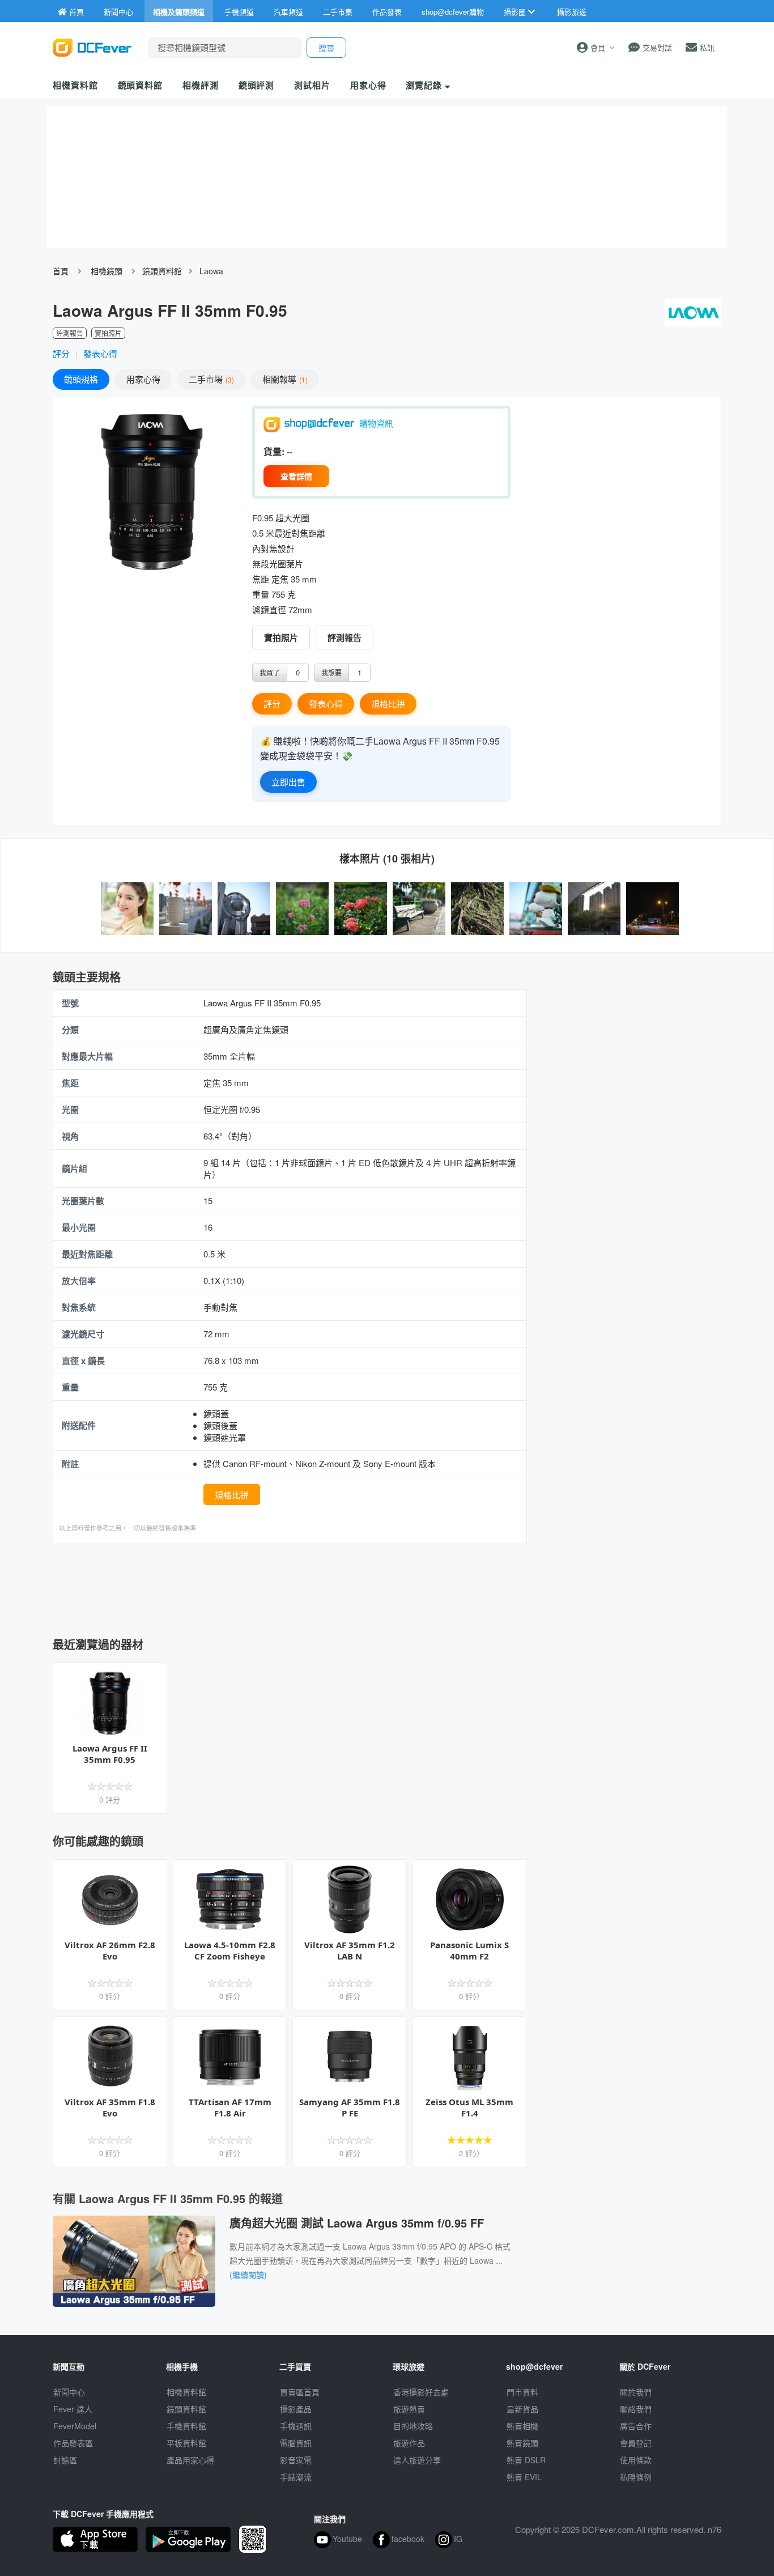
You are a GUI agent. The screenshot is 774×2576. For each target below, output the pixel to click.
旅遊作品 (409, 2443)
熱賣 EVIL (524, 2477)
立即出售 (288, 782)
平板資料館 (186, 2443)
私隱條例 (636, 2477)
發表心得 (100, 353)
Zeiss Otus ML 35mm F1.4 (469, 2107)
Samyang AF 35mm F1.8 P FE (350, 2107)
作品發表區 (73, 2443)
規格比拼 (388, 703)
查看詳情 (296, 476)
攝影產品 (296, 2409)
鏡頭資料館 (141, 85)
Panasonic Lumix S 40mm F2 (469, 1950)
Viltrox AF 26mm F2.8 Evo (110, 1950)
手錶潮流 (296, 2477)
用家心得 (368, 85)
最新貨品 (522, 2409)
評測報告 (345, 637)
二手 (210, 379)
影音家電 (296, 2460)
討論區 (65, 2460)
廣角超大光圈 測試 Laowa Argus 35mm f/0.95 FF (357, 2223)
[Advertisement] (290, 1587)
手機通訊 (296, 2426)
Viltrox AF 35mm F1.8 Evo (110, 2107)
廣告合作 (636, 2426)
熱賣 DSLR (526, 2460)
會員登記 (636, 2443)
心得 (143, 379)
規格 (81, 379)
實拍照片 (281, 637)
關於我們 (636, 2392)
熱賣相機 (522, 2426)
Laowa (211, 271)
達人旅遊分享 (417, 2460)
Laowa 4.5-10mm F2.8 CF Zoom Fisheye (230, 1950)
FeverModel (75, 2426)
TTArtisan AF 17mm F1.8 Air (230, 2107)
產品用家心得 (190, 2460)
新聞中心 (69, 2392)
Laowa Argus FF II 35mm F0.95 (110, 1754)
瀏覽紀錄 (425, 85)
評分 (61, 353)
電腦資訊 (296, 2443)
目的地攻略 (413, 2426)
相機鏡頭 (107, 271)
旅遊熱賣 (409, 2409)
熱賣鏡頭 (522, 2443)
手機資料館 (186, 2426)
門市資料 (522, 2392)
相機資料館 (75, 85)
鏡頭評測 (257, 85)
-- (290, 451)
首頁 (61, 271)
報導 (284, 379)
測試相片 (312, 85)
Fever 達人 (73, 2409)
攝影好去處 (421, 2392)
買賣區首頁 (300, 2392)
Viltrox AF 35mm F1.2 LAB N (350, 1950)
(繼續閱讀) (248, 2275)
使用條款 (636, 2460)
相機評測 (201, 85)
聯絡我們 (636, 2409)
